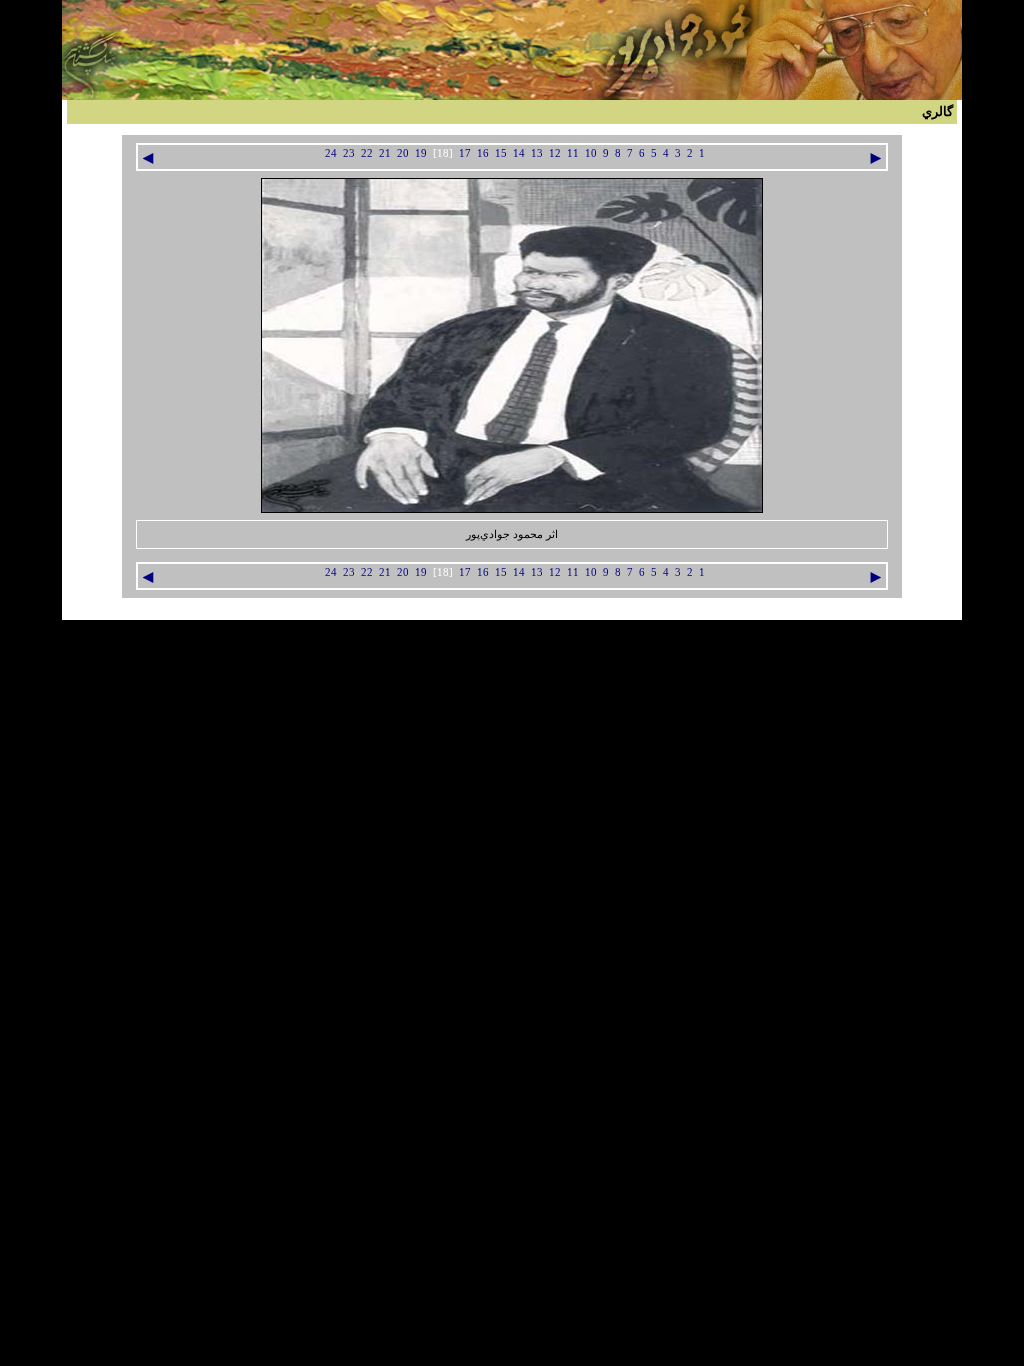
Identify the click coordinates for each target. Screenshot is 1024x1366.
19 (421, 153)
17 (465, 153)
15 (501, 153)
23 (349, 153)
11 (573, 153)
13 (537, 153)
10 (591, 153)
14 (519, 153)
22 (367, 153)
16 (483, 153)
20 (403, 153)
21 (385, 153)
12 (555, 153)
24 (331, 153)
